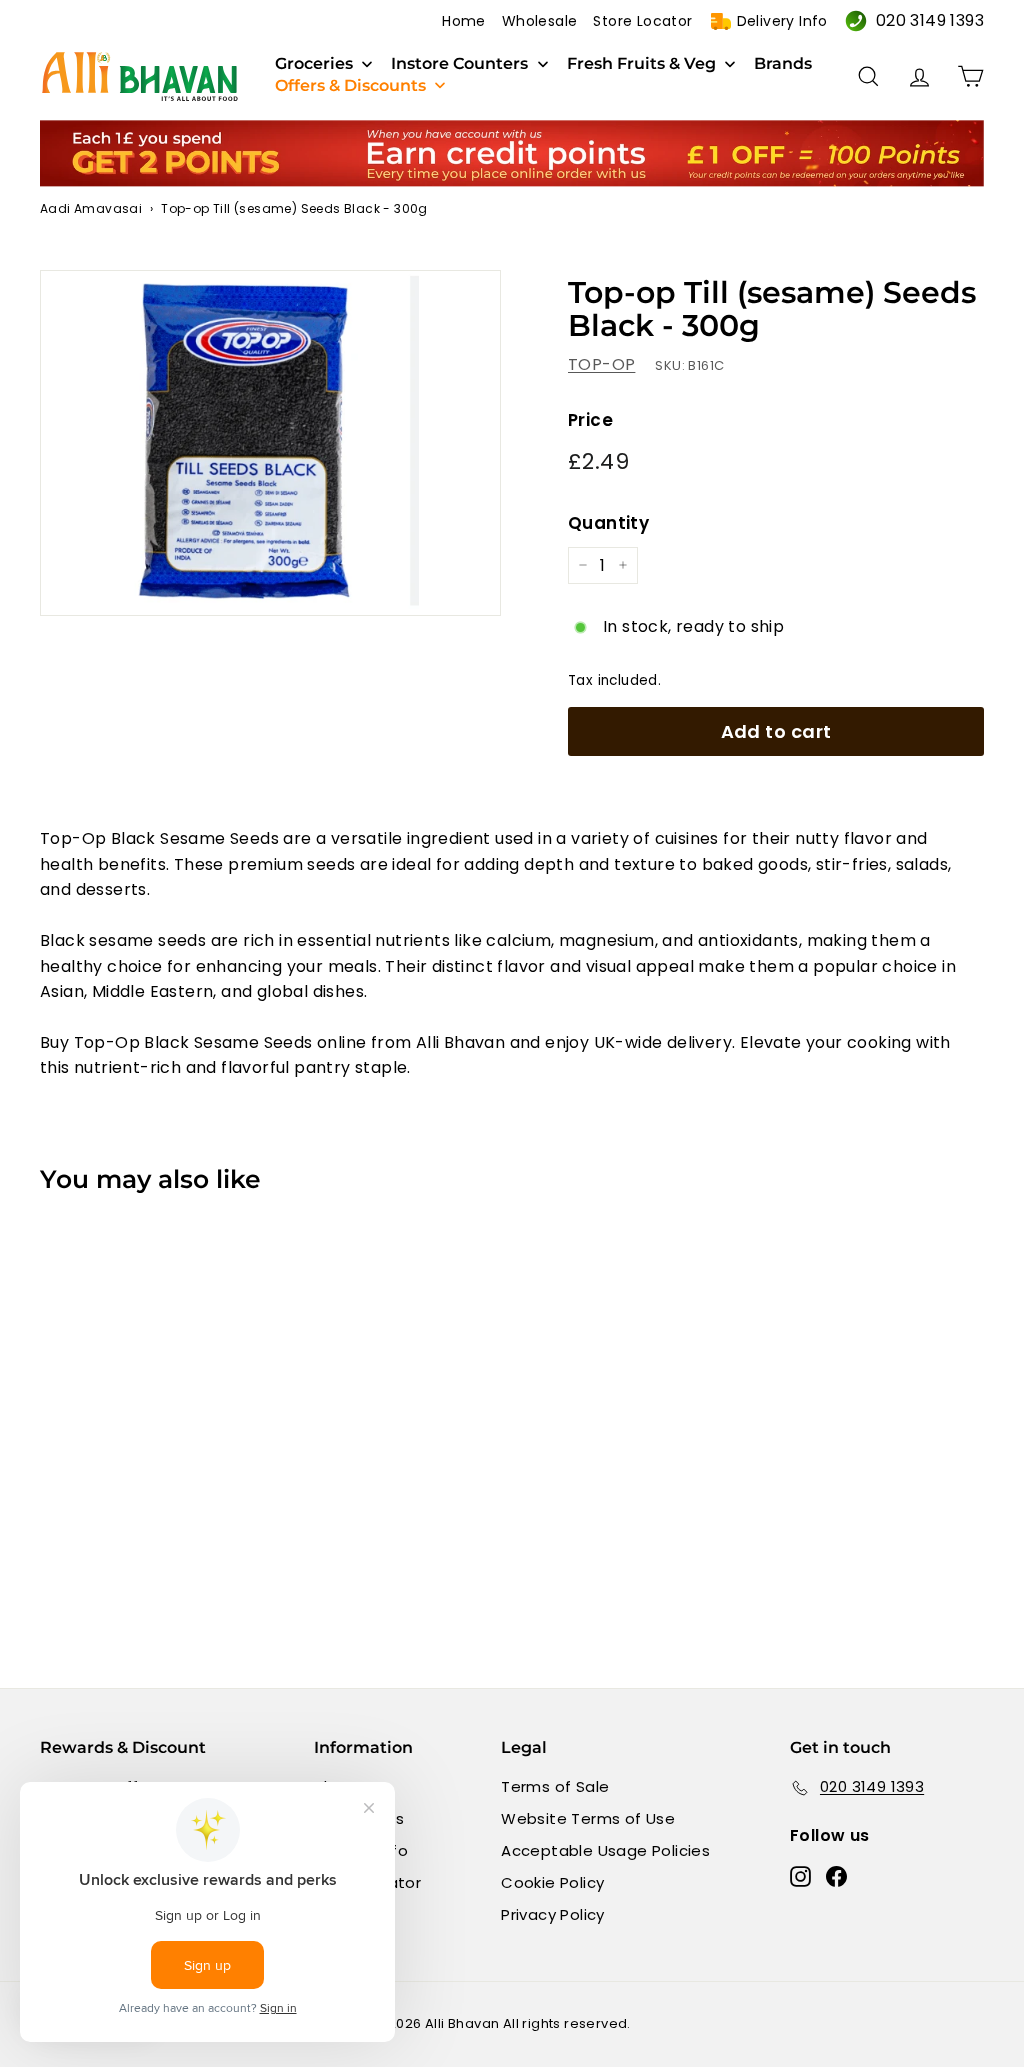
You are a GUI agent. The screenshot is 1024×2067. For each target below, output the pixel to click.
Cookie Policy (552, 1882)
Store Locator (642, 21)
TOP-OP (601, 364)
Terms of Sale (555, 1786)
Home (464, 21)
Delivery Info (782, 21)
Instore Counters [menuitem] (459, 64)
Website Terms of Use (588, 1818)
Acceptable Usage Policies (605, 1850)
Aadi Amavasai (91, 208)
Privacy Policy (553, 1914)
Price (590, 420)
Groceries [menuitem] (314, 64)
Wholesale (540, 21)
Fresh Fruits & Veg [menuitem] (641, 64)
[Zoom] (270, 443)
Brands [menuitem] (783, 64)
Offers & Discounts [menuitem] (350, 86)
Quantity (608, 523)
